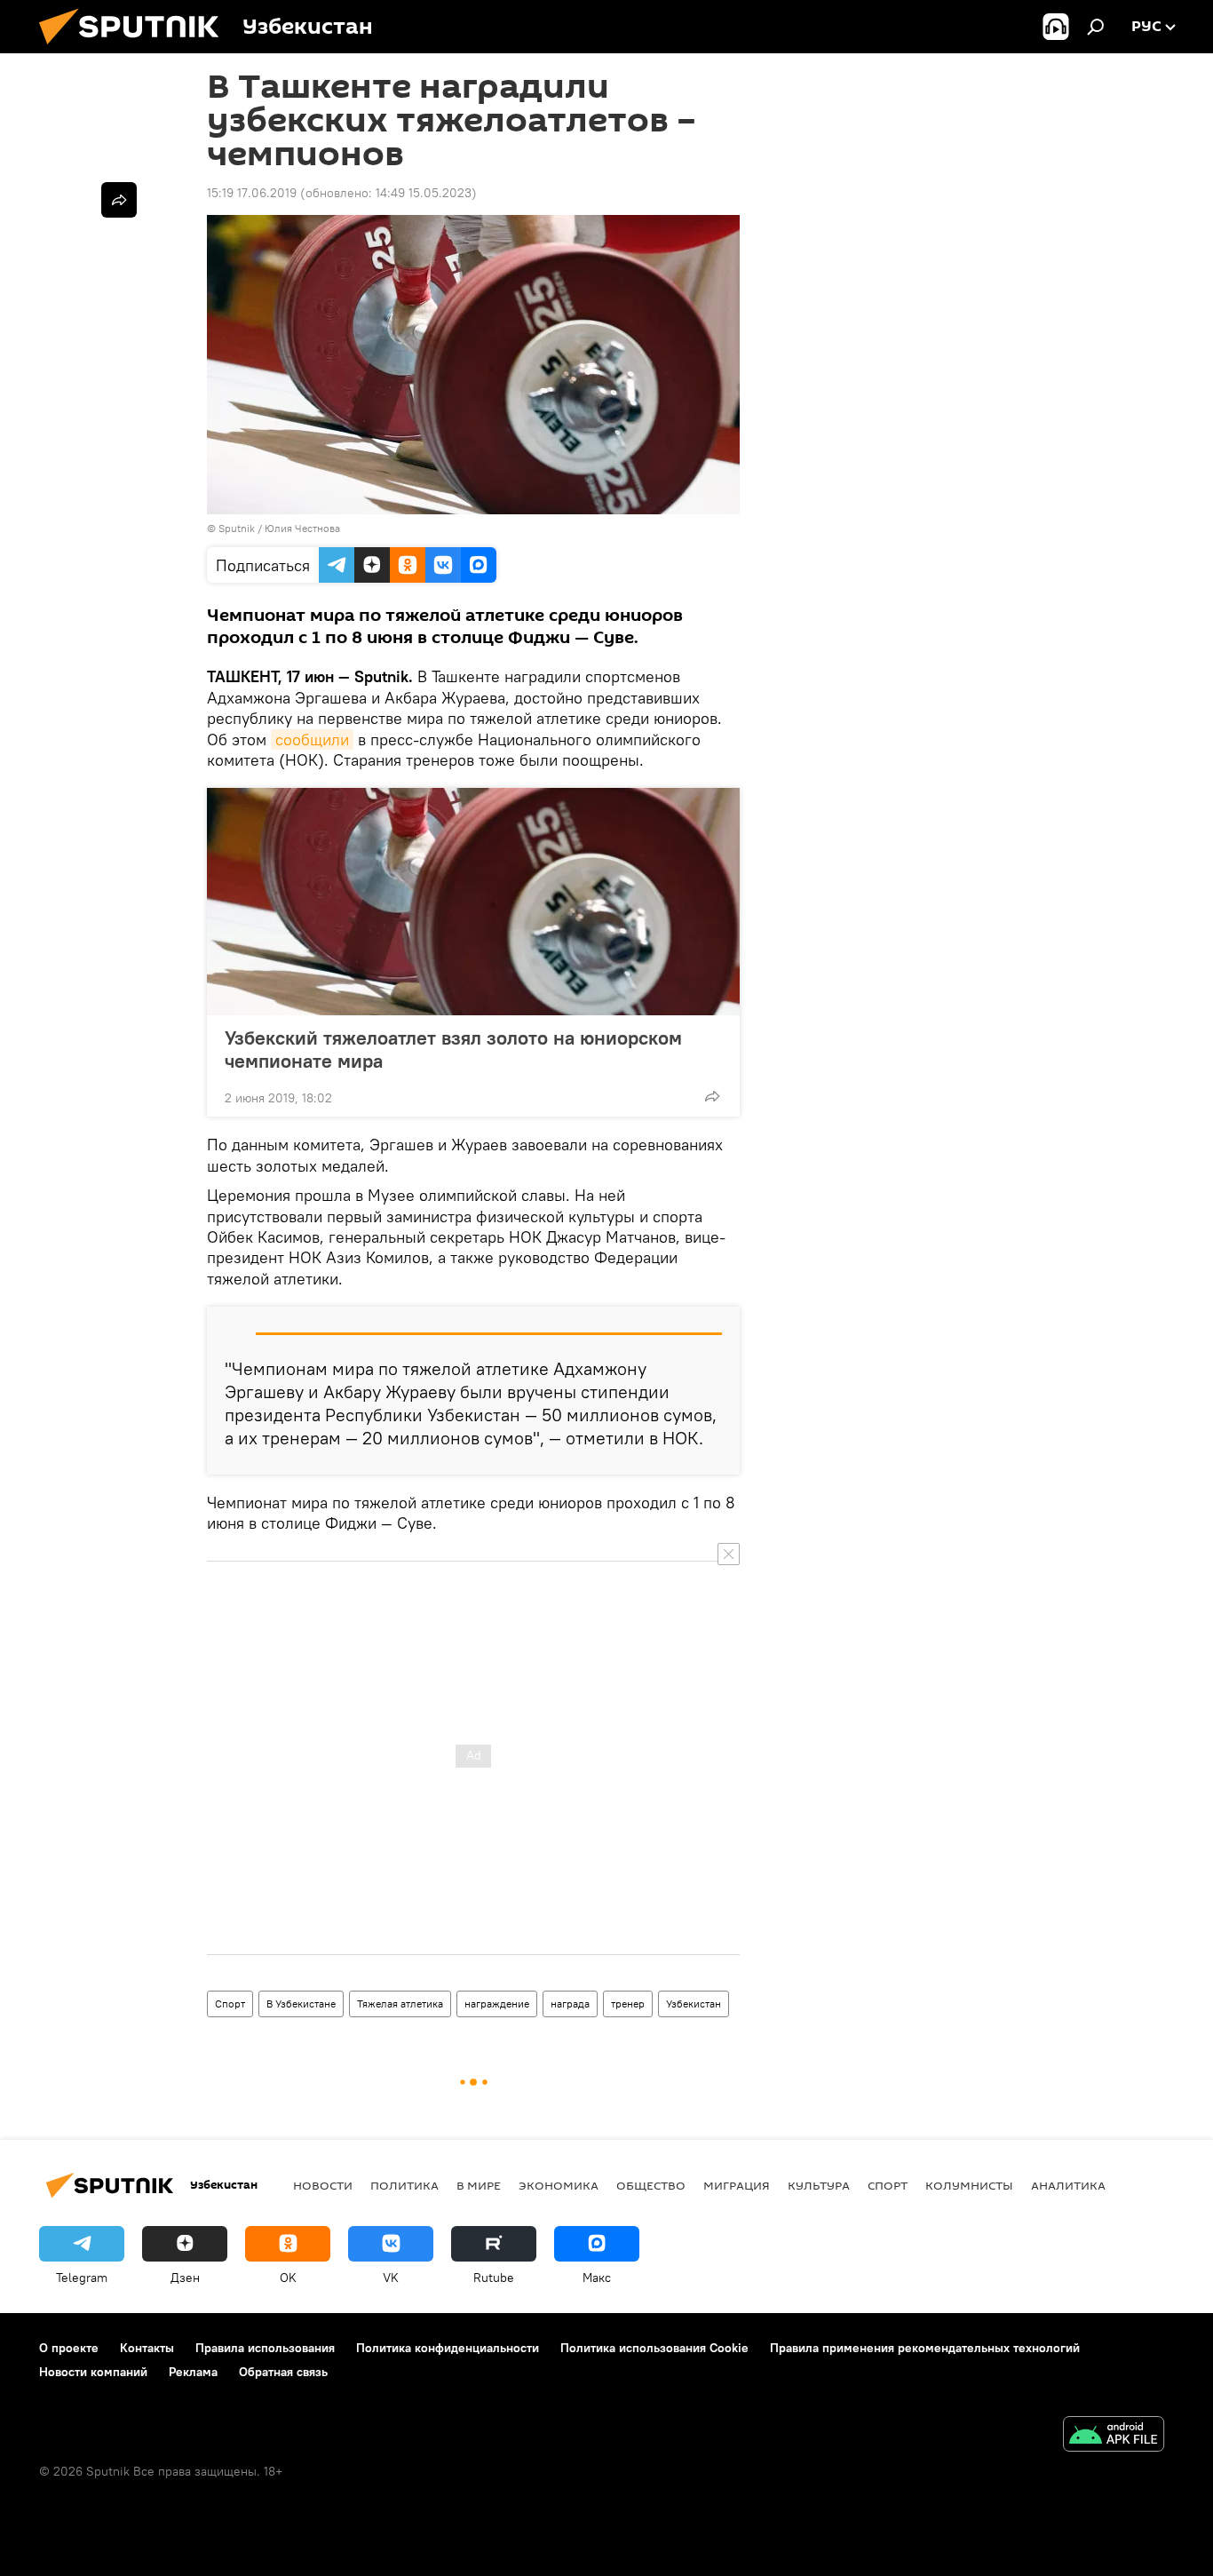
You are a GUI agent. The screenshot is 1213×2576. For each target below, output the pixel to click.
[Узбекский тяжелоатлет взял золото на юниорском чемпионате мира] (473, 902)
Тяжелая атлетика (400, 2004)
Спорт (230, 2004)
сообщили (312, 739)
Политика (404, 2185)
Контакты (147, 2348)
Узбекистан (694, 2004)
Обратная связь (283, 2372)
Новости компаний (93, 2372)
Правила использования (265, 2348)
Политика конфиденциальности (448, 2348)
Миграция (737, 2185)
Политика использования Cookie (654, 2348)
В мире (479, 2185)
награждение (497, 2004)
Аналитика (1068, 2185)
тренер (628, 2004)
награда (570, 2004)
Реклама (193, 2372)
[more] (712, 1096)
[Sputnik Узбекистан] (136, 49)
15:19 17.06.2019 (252, 193)
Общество (651, 2185)
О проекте (69, 2348)
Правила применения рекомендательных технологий (925, 2348)
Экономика (559, 2185)
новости (323, 2185)
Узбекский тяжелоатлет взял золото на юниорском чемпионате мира (453, 1049)
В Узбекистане (301, 2004)
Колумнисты (969, 2185)
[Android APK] (1114, 2436)
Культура (819, 2185)
